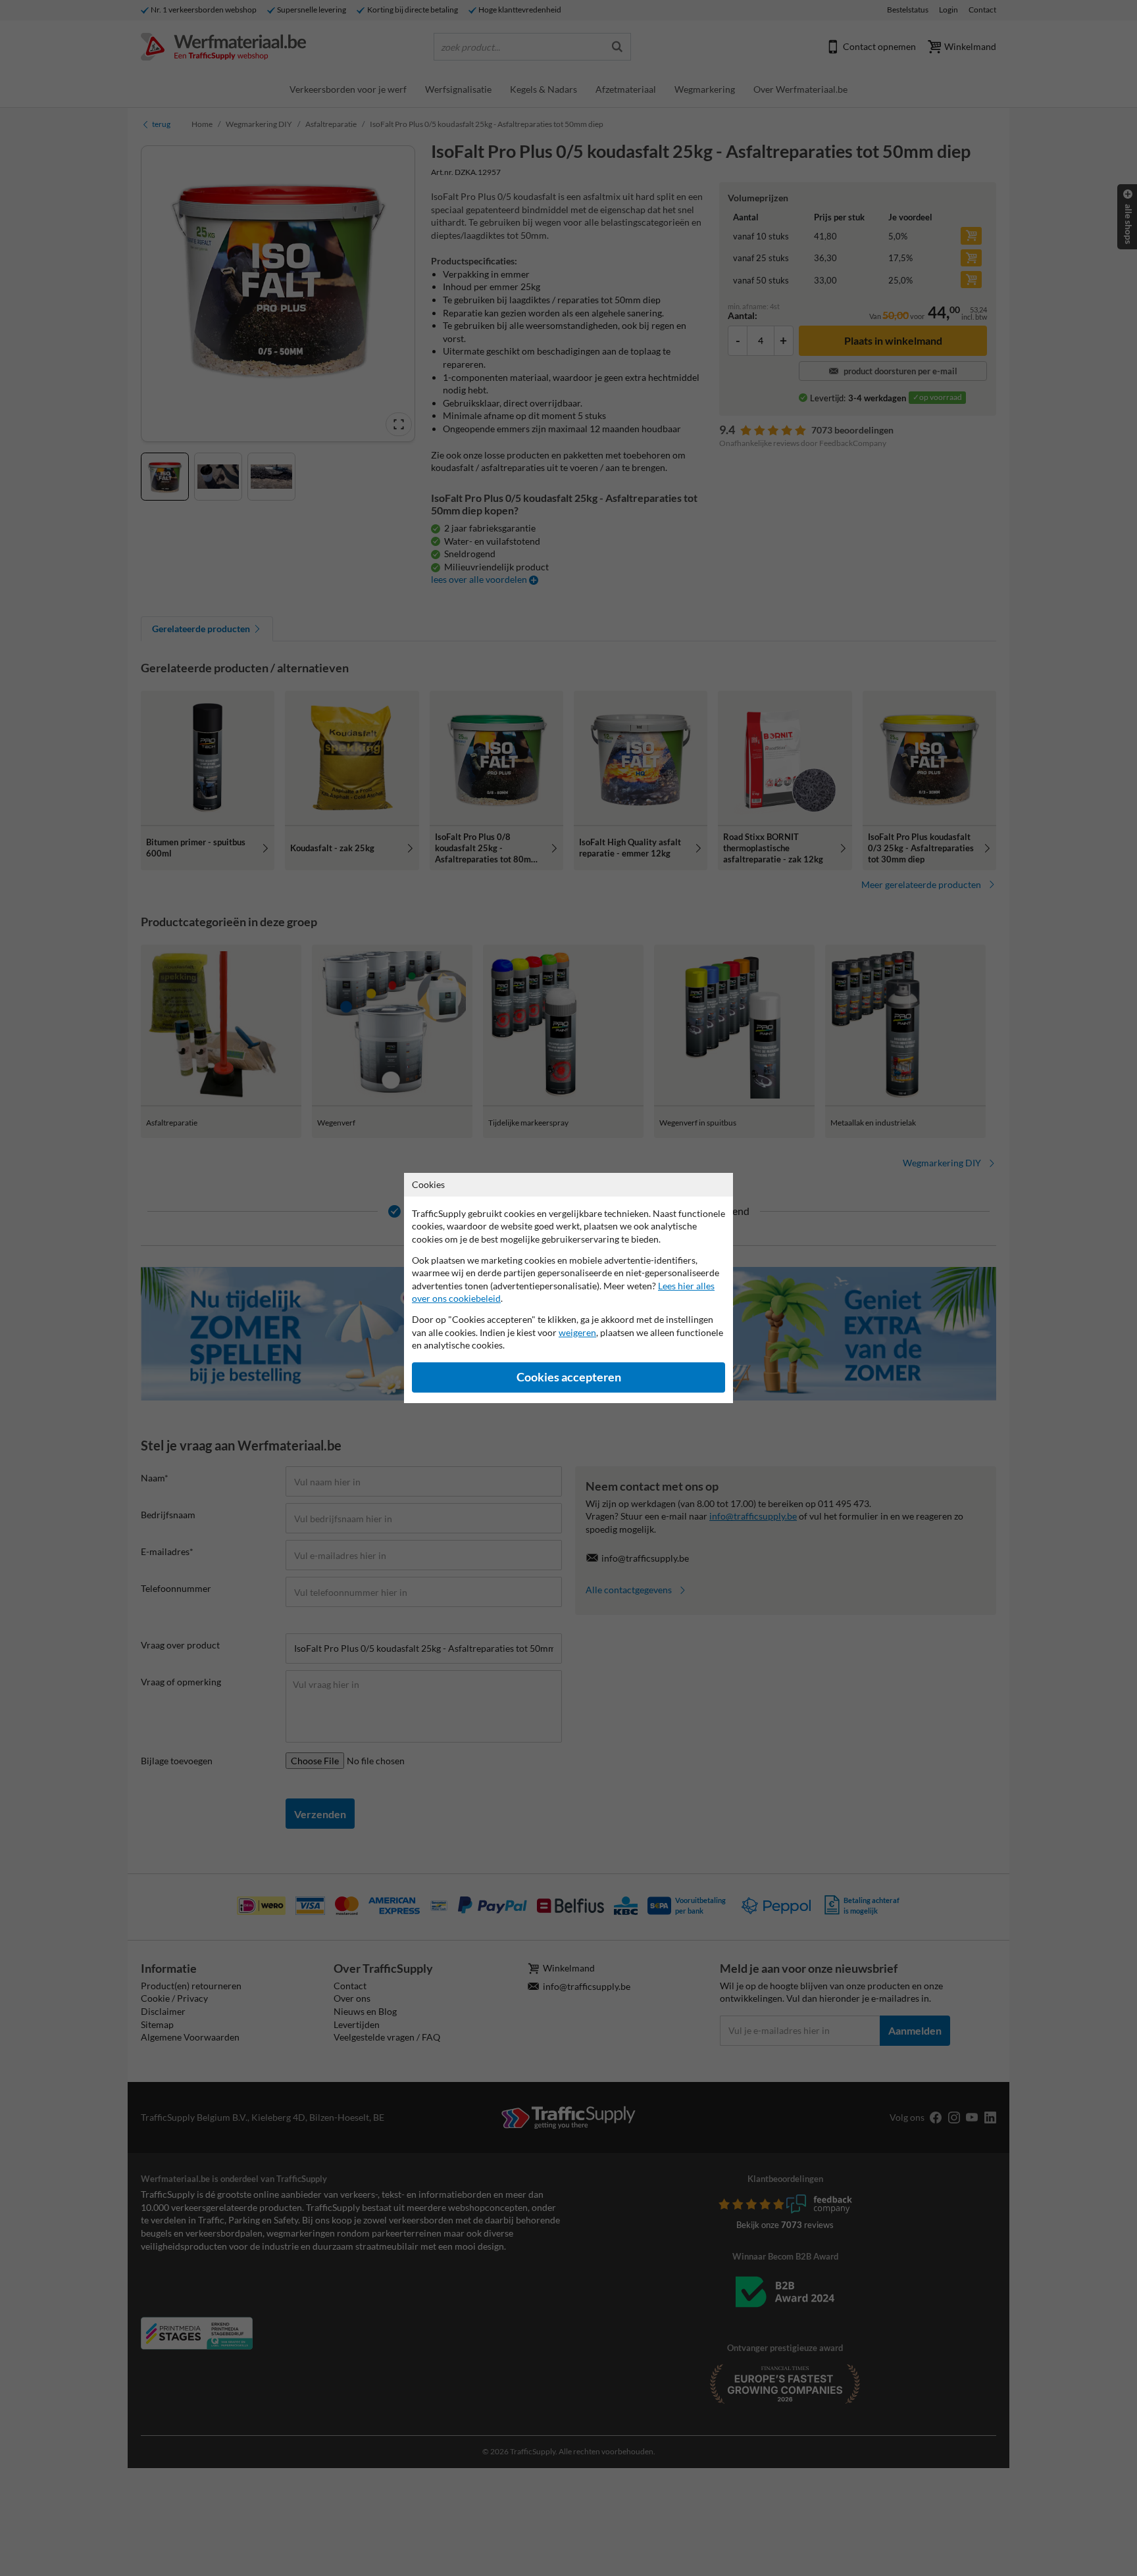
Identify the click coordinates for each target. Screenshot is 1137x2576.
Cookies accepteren (569, 1377)
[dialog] (568, 1288)
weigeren (577, 1332)
